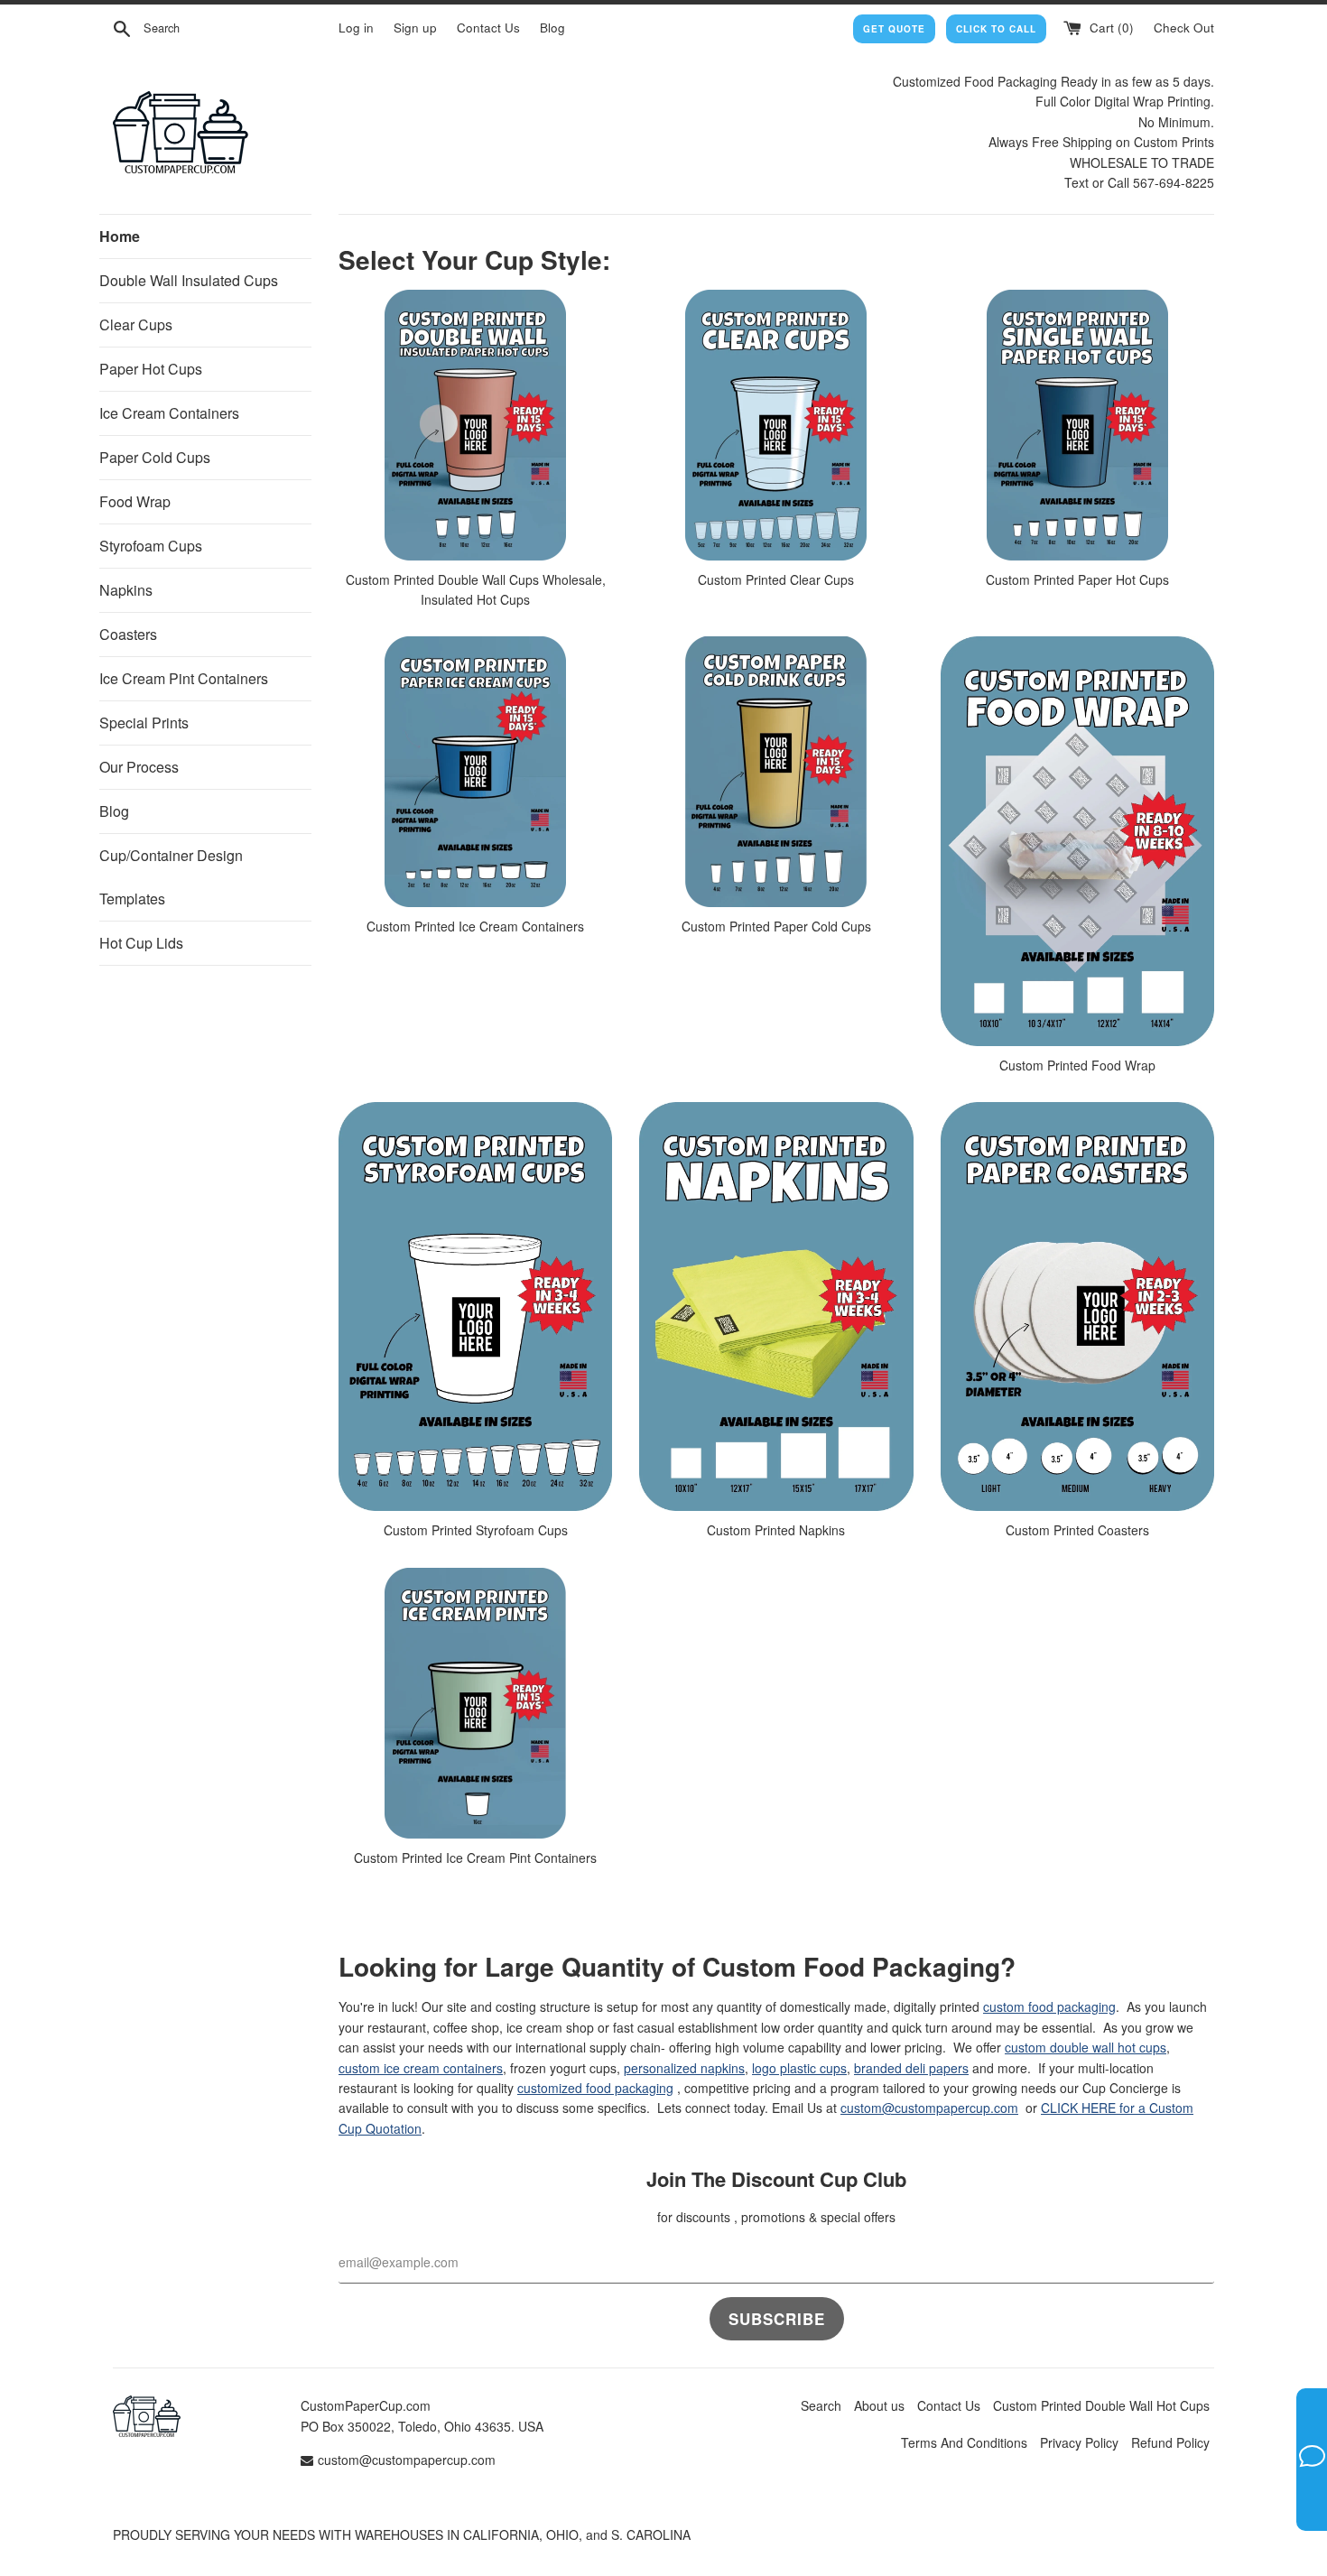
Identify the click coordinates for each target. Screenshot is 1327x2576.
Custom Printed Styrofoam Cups (476, 1530)
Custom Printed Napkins (776, 1530)
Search (821, 2405)
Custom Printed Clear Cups (776, 579)
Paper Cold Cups (155, 457)
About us (879, 2405)
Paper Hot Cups (151, 369)
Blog (552, 28)
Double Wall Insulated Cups (189, 280)
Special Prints (144, 723)
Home (120, 236)
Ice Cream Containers (169, 413)
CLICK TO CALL (996, 29)
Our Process (139, 767)
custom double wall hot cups (1086, 2047)
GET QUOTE (894, 29)
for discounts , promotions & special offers (776, 2217)
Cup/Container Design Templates (171, 877)
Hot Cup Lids (141, 943)
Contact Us (488, 28)
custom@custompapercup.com (929, 2108)
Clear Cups (136, 324)
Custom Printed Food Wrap (1077, 1065)
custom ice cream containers (421, 2068)
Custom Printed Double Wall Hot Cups (1101, 2405)
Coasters (128, 634)
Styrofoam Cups (151, 546)
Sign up (415, 28)
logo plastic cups (799, 2068)
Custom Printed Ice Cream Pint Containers (475, 1858)
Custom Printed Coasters (1077, 1530)
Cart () (1110, 28)
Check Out (1184, 28)
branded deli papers (911, 2068)
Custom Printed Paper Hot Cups (1077, 579)
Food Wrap (135, 501)
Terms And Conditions (964, 2442)
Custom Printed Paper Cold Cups (776, 926)
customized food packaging (595, 2088)
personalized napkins (684, 2068)
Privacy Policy (1079, 2442)
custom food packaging (1049, 2006)
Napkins (126, 590)
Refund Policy (1170, 2442)
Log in (356, 28)
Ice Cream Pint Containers (184, 678)
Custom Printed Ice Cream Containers (475, 926)
